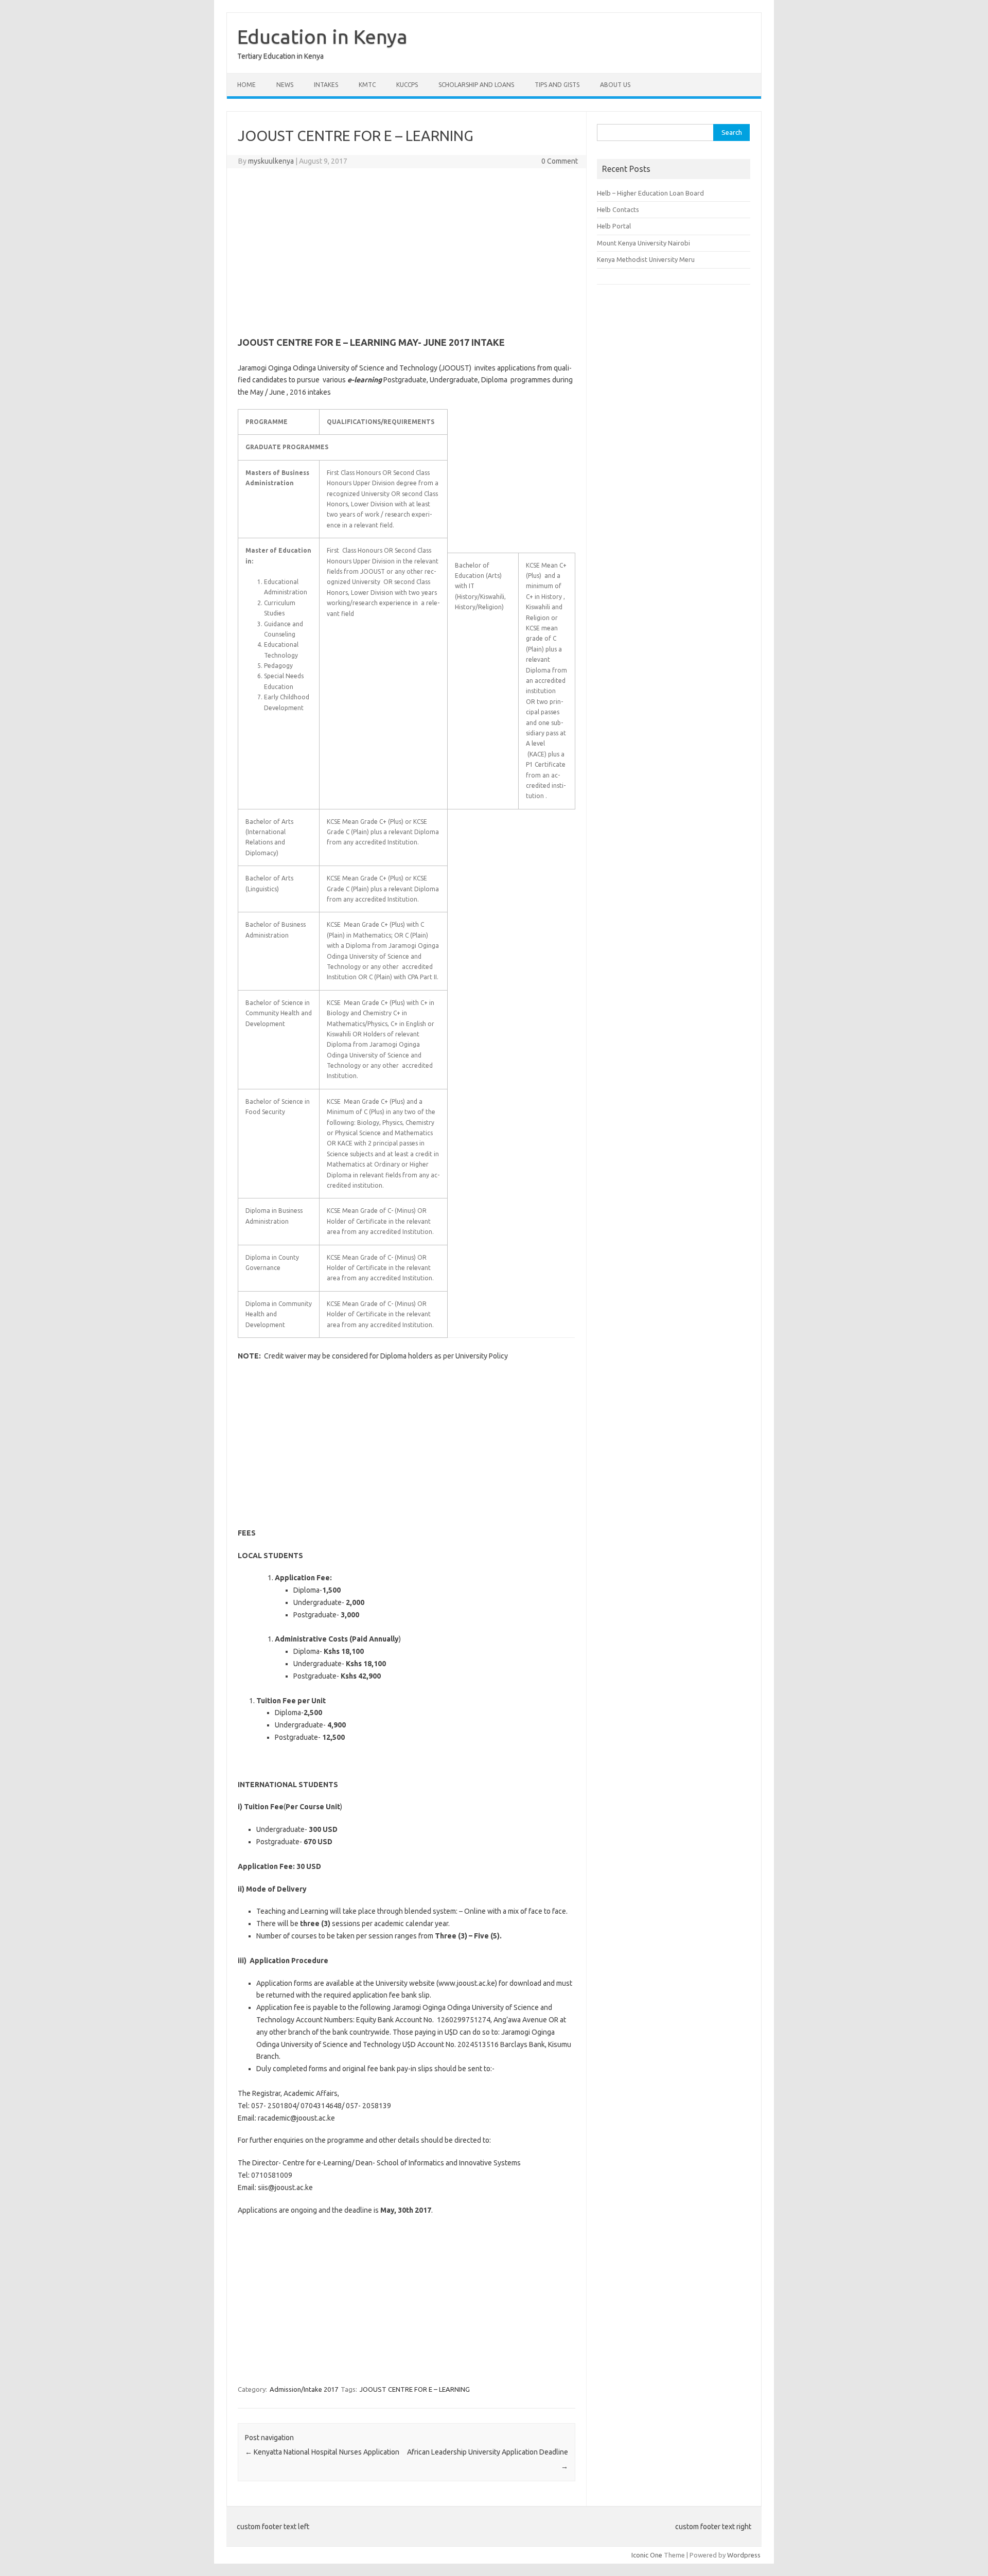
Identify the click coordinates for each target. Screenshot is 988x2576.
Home (246, 85)
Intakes (326, 85)
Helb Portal (614, 226)
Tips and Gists (557, 85)
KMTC (367, 85)
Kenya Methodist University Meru (646, 259)
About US (615, 85)
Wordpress (744, 2555)
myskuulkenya (271, 161)
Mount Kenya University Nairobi (643, 243)
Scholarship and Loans (476, 85)
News (285, 85)
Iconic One (647, 2555)
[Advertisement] (407, 251)
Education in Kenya (322, 37)
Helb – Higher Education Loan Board (650, 193)
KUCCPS (407, 85)
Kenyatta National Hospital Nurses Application (322, 2452)
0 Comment (560, 161)
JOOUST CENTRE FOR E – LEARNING (415, 2389)
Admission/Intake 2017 (304, 2389)
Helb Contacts (618, 209)
